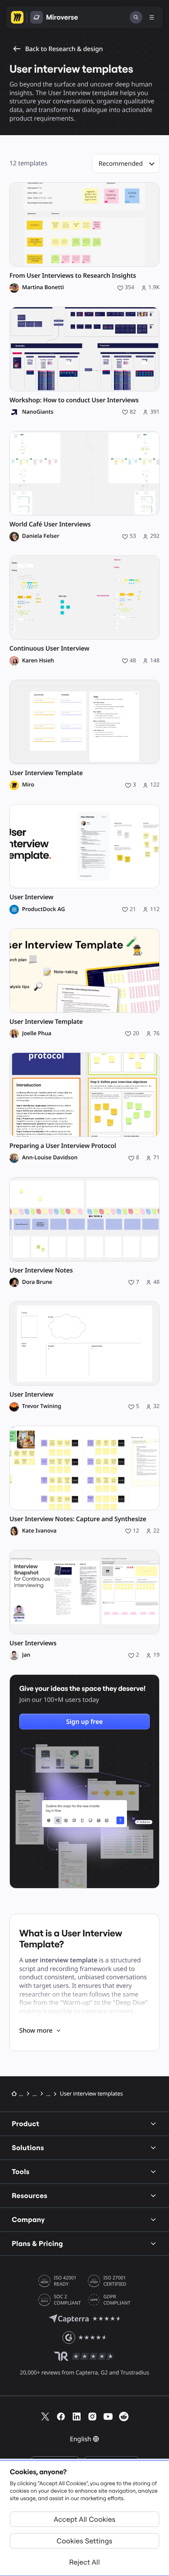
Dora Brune (37, 1282)
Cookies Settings (84, 2541)
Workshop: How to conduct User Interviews (74, 400)
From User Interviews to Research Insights (73, 276)
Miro (28, 785)
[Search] (136, 17)
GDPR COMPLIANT (117, 2300)
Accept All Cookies (85, 2519)
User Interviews (33, 1643)
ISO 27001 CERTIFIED (115, 2281)
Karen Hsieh (38, 661)
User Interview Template (46, 773)
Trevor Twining (42, 1406)
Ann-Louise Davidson (50, 1158)
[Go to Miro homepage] (17, 17)
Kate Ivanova (39, 1531)
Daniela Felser (41, 536)
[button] (126, 163)
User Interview (31, 897)
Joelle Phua (37, 1034)
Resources (30, 2196)
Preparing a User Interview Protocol (63, 1146)
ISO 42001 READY (65, 2281)
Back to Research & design (64, 49)
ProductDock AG (43, 909)
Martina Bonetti (43, 288)
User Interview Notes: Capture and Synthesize (78, 1519)
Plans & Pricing (37, 2243)
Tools (21, 2172)
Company (28, 2219)
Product (26, 2124)
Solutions (28, 2148)
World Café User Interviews (50, 524)
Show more (36, 2030)
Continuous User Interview (49, 648)
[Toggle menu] (152, 17)
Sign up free (84, 1722)
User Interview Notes (41, 1270)
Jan (26, 1655)
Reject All (84, 2562)
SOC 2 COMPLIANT (67, 2300)
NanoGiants (38, 412)
